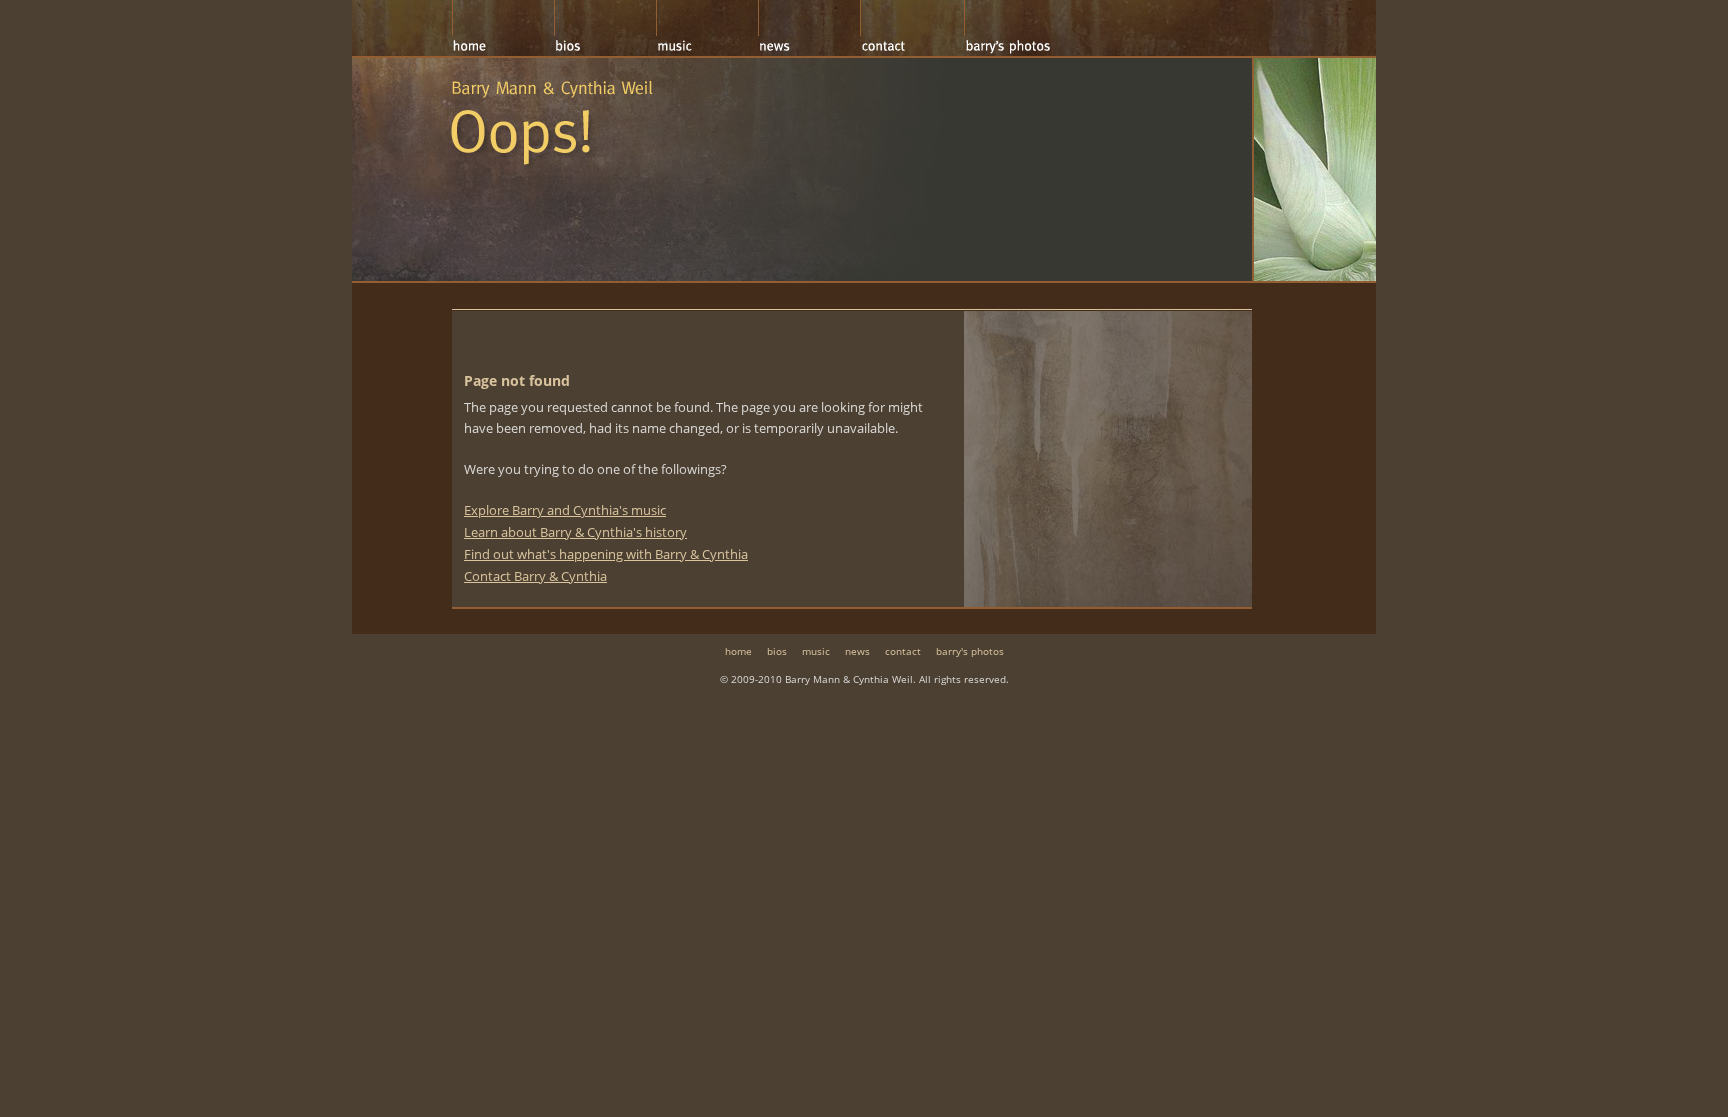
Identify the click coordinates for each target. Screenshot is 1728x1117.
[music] (707, 28)
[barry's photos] (1015, 28)
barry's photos (970, 651)
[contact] (912, 28)
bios (777, 651)
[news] (809, 28)
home (738, 651)
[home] (503, 28)
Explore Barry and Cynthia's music (565, 510)
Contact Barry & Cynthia (535, 576)
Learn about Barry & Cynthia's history (575, 532)
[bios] (605, 28)
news (857, 651)
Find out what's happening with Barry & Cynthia (606, 554)
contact (903, 651)
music (816, 651)
